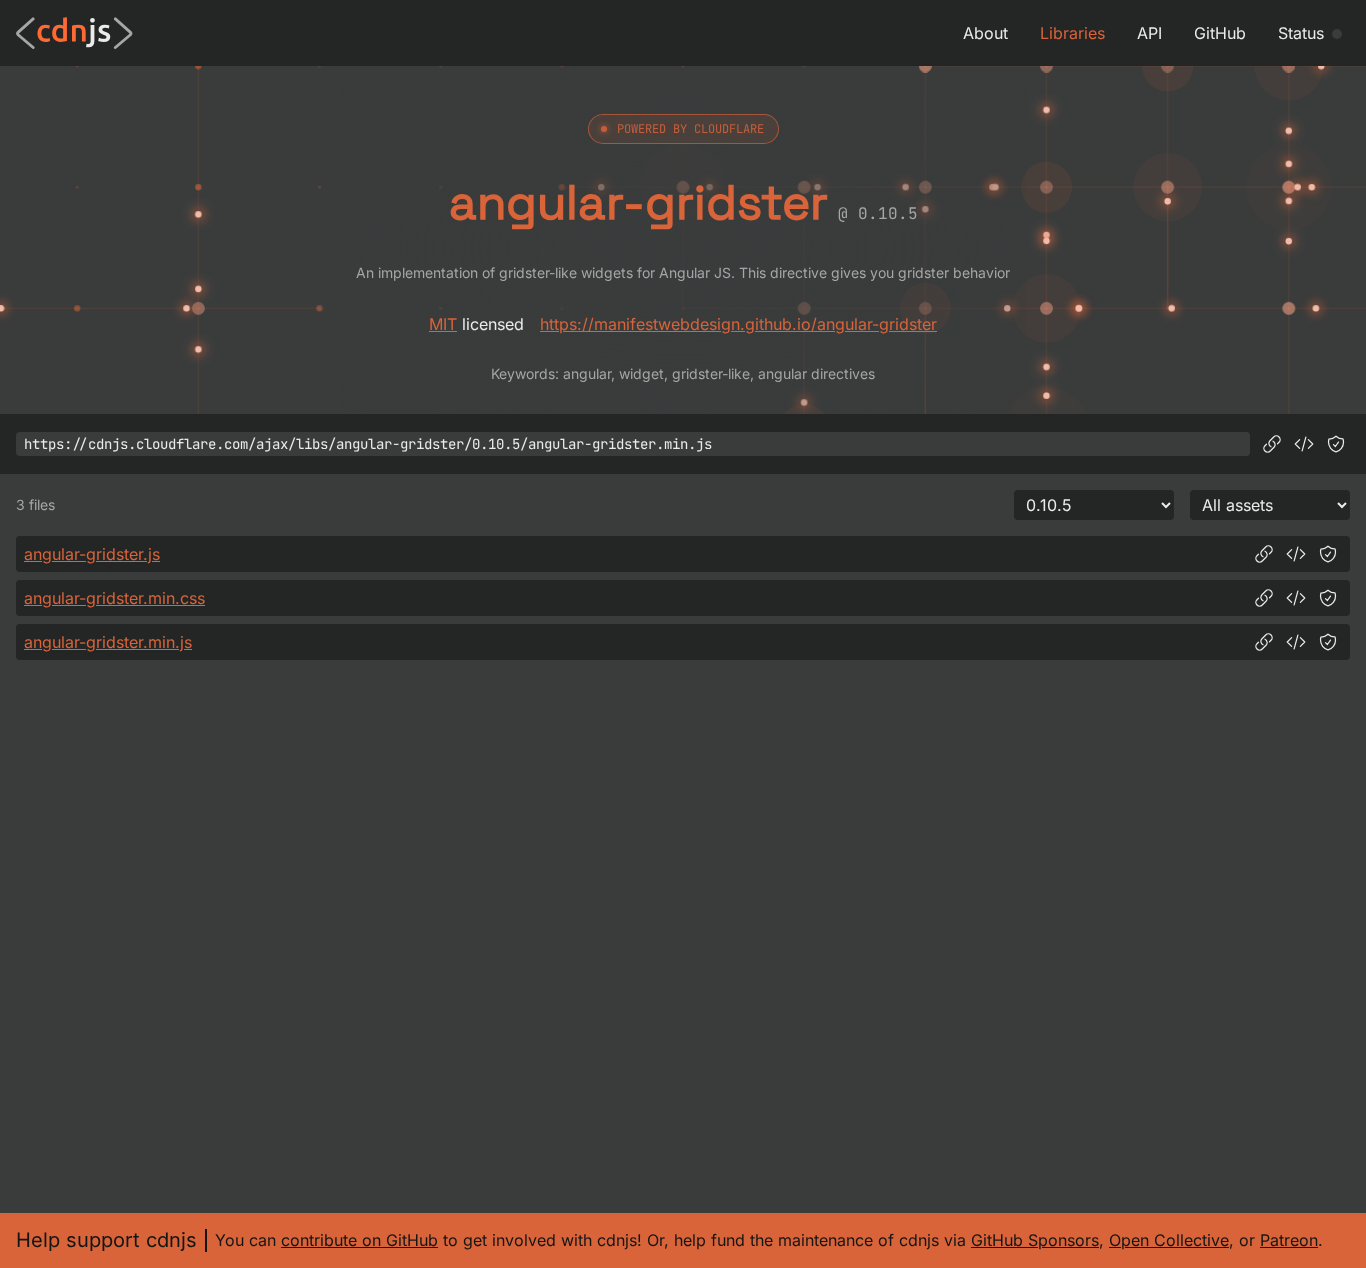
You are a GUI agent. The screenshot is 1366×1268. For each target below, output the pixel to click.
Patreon (1289, 1240)
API (1149, 33)
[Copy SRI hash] (1336, 444)
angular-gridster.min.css (114, 598)
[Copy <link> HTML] (1296, 598)
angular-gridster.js (92, 554)
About (985, 33)
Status (1301, 33)
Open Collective (1169, 1240)
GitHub (1220, 33)
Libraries (1072, 33)
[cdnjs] (74, 33)
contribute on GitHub (359, 1240)
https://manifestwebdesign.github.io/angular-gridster (738, 324)
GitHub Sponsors (1035, 1240)
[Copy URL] (1272, 444)
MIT (443, 324)
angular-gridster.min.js (108, 642)
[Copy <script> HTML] (1304, 444)
